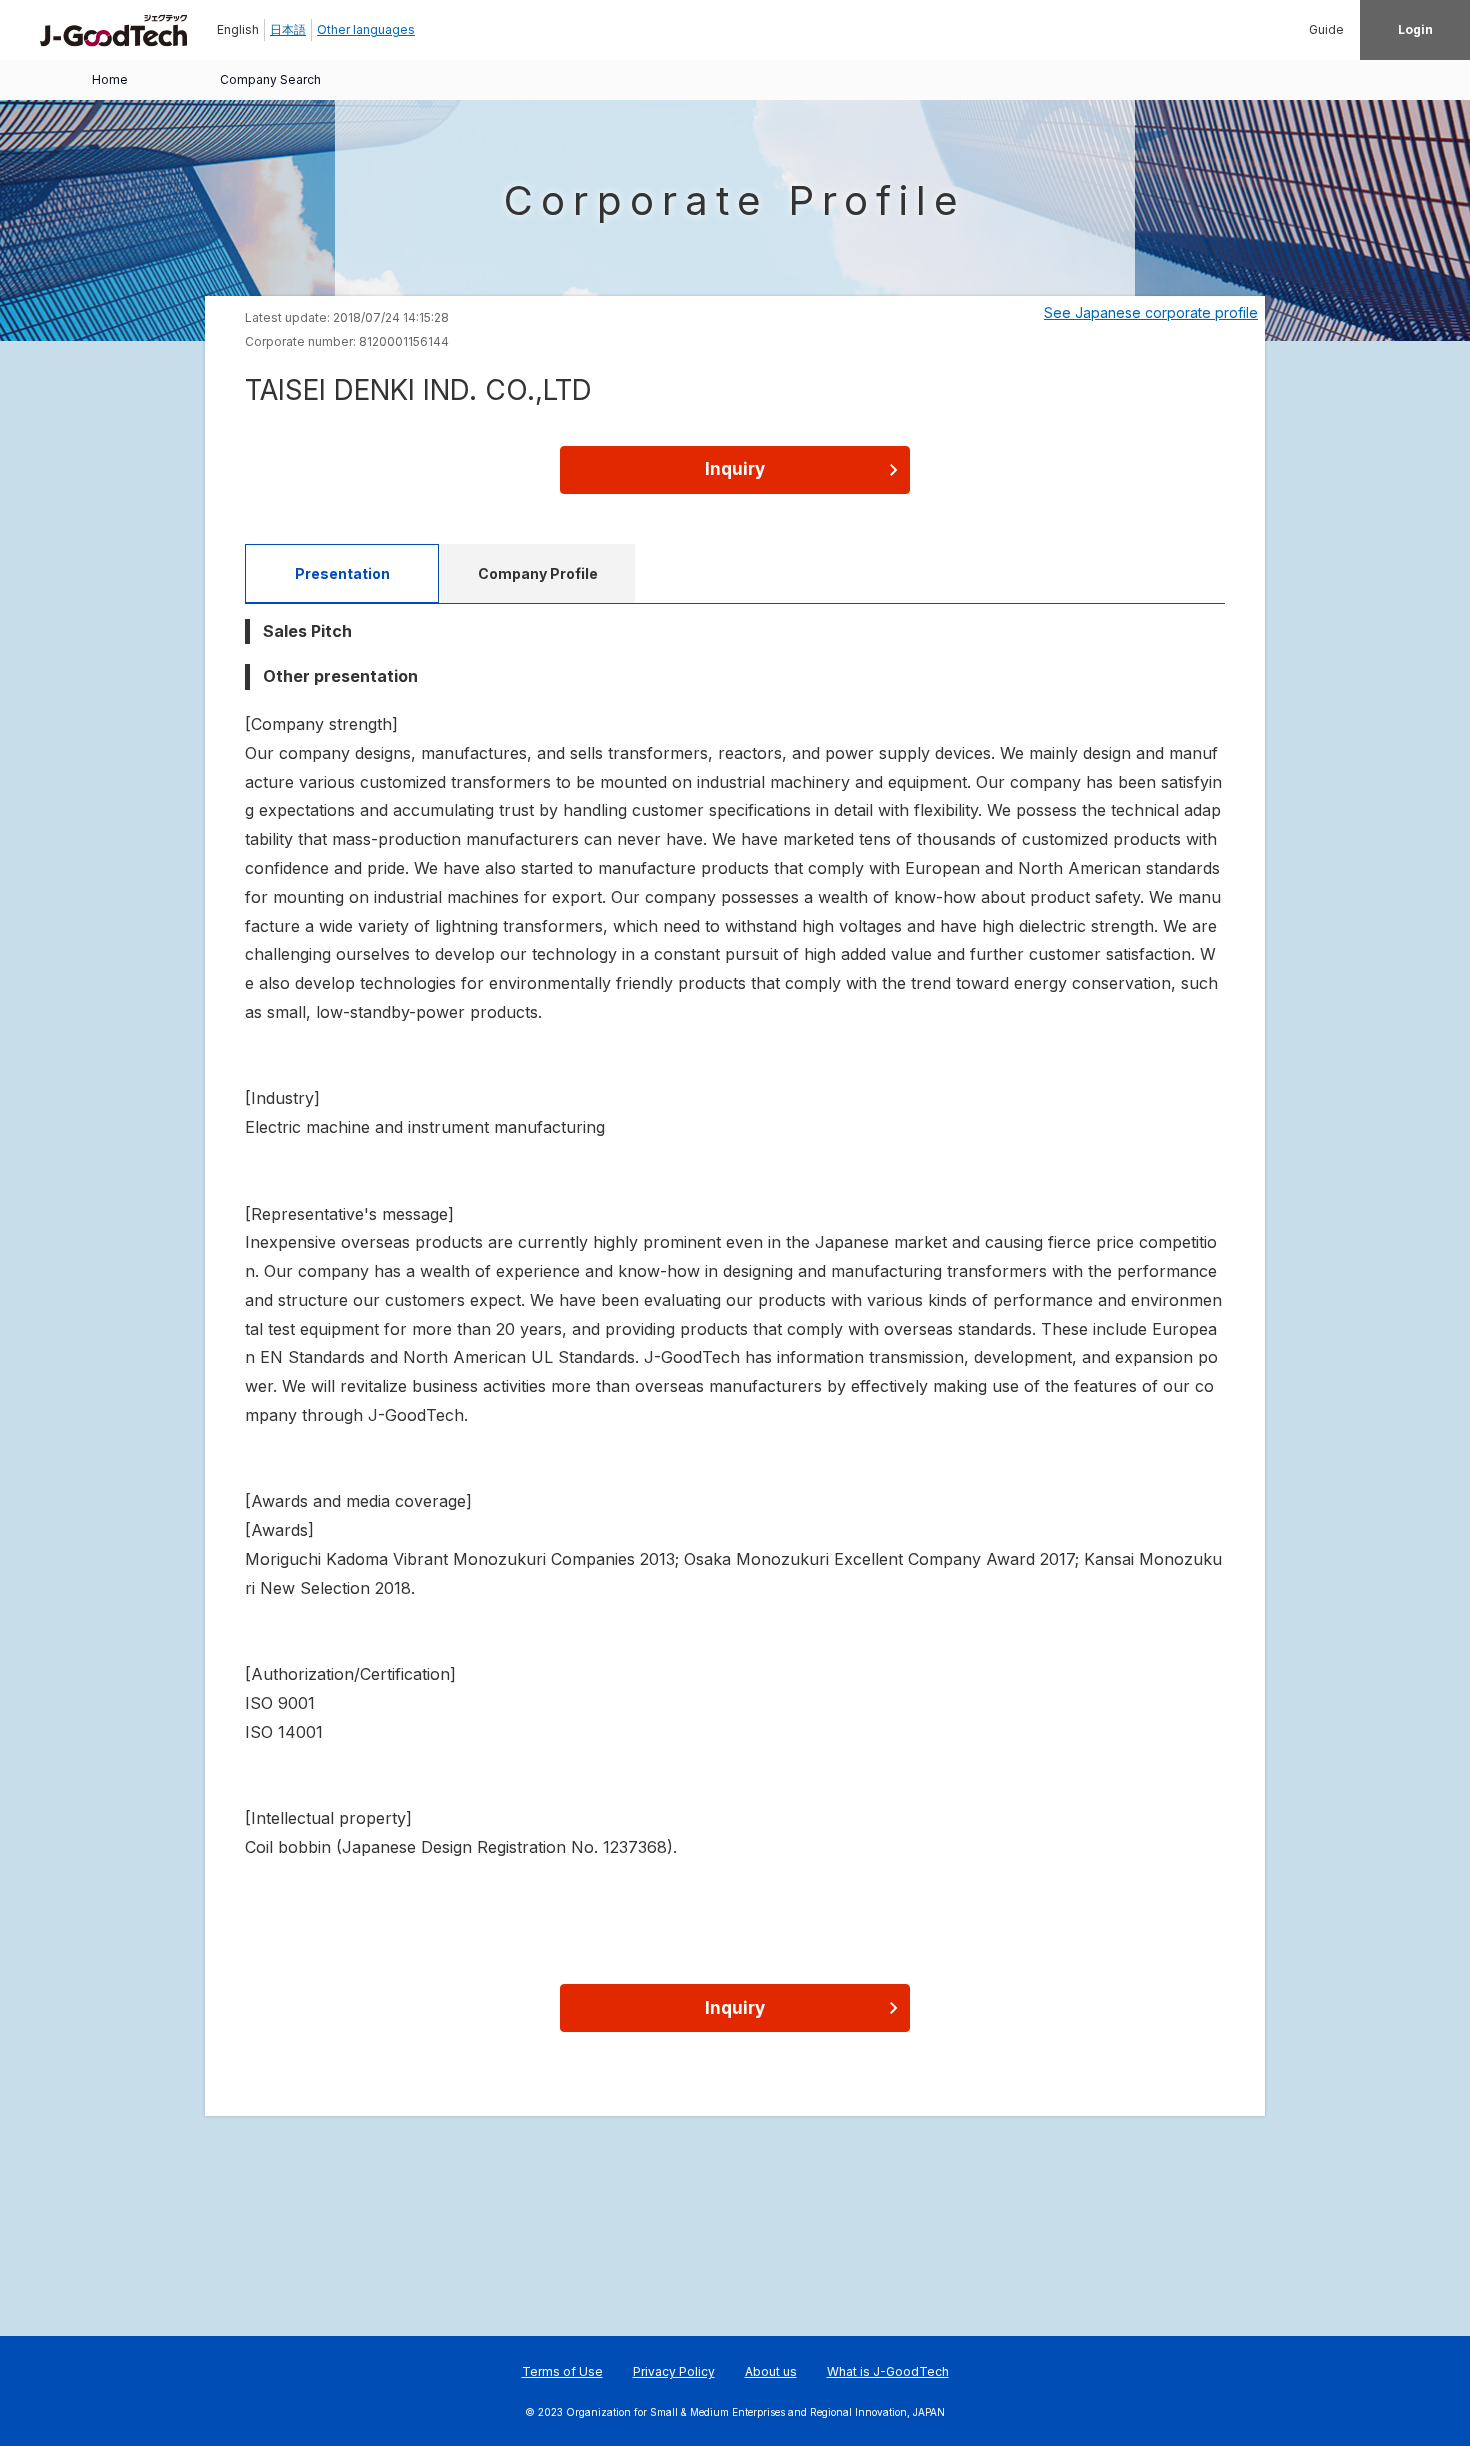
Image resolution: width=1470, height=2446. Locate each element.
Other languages (366, 29)
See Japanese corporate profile (1151, 312)
